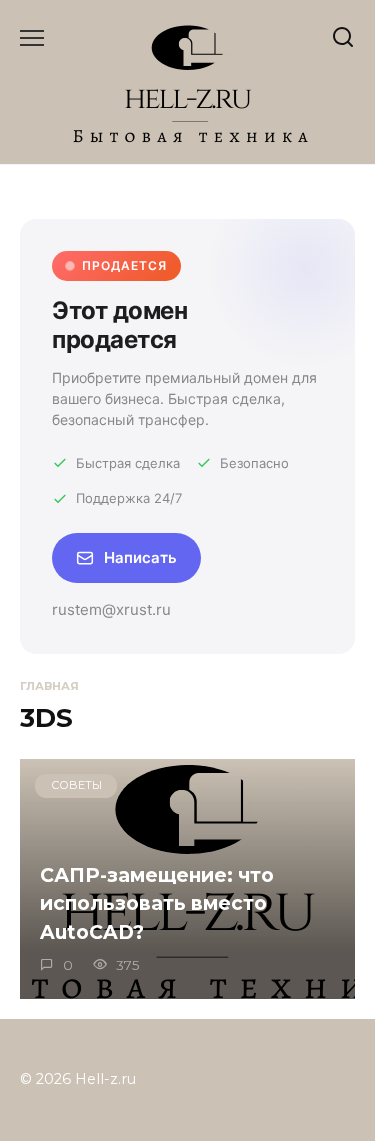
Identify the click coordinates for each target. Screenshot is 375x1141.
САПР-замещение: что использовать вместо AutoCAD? (157, 903)
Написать (140, 557)
